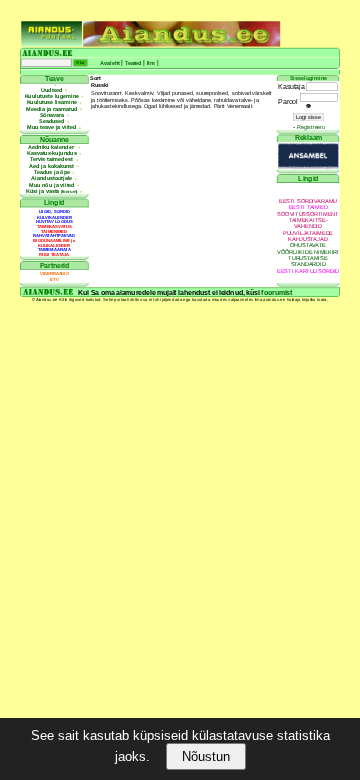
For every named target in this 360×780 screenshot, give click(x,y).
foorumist (276, 291)
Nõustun (206, 756)
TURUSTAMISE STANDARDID (307, 261)
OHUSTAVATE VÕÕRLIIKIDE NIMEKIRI (308, 248)
